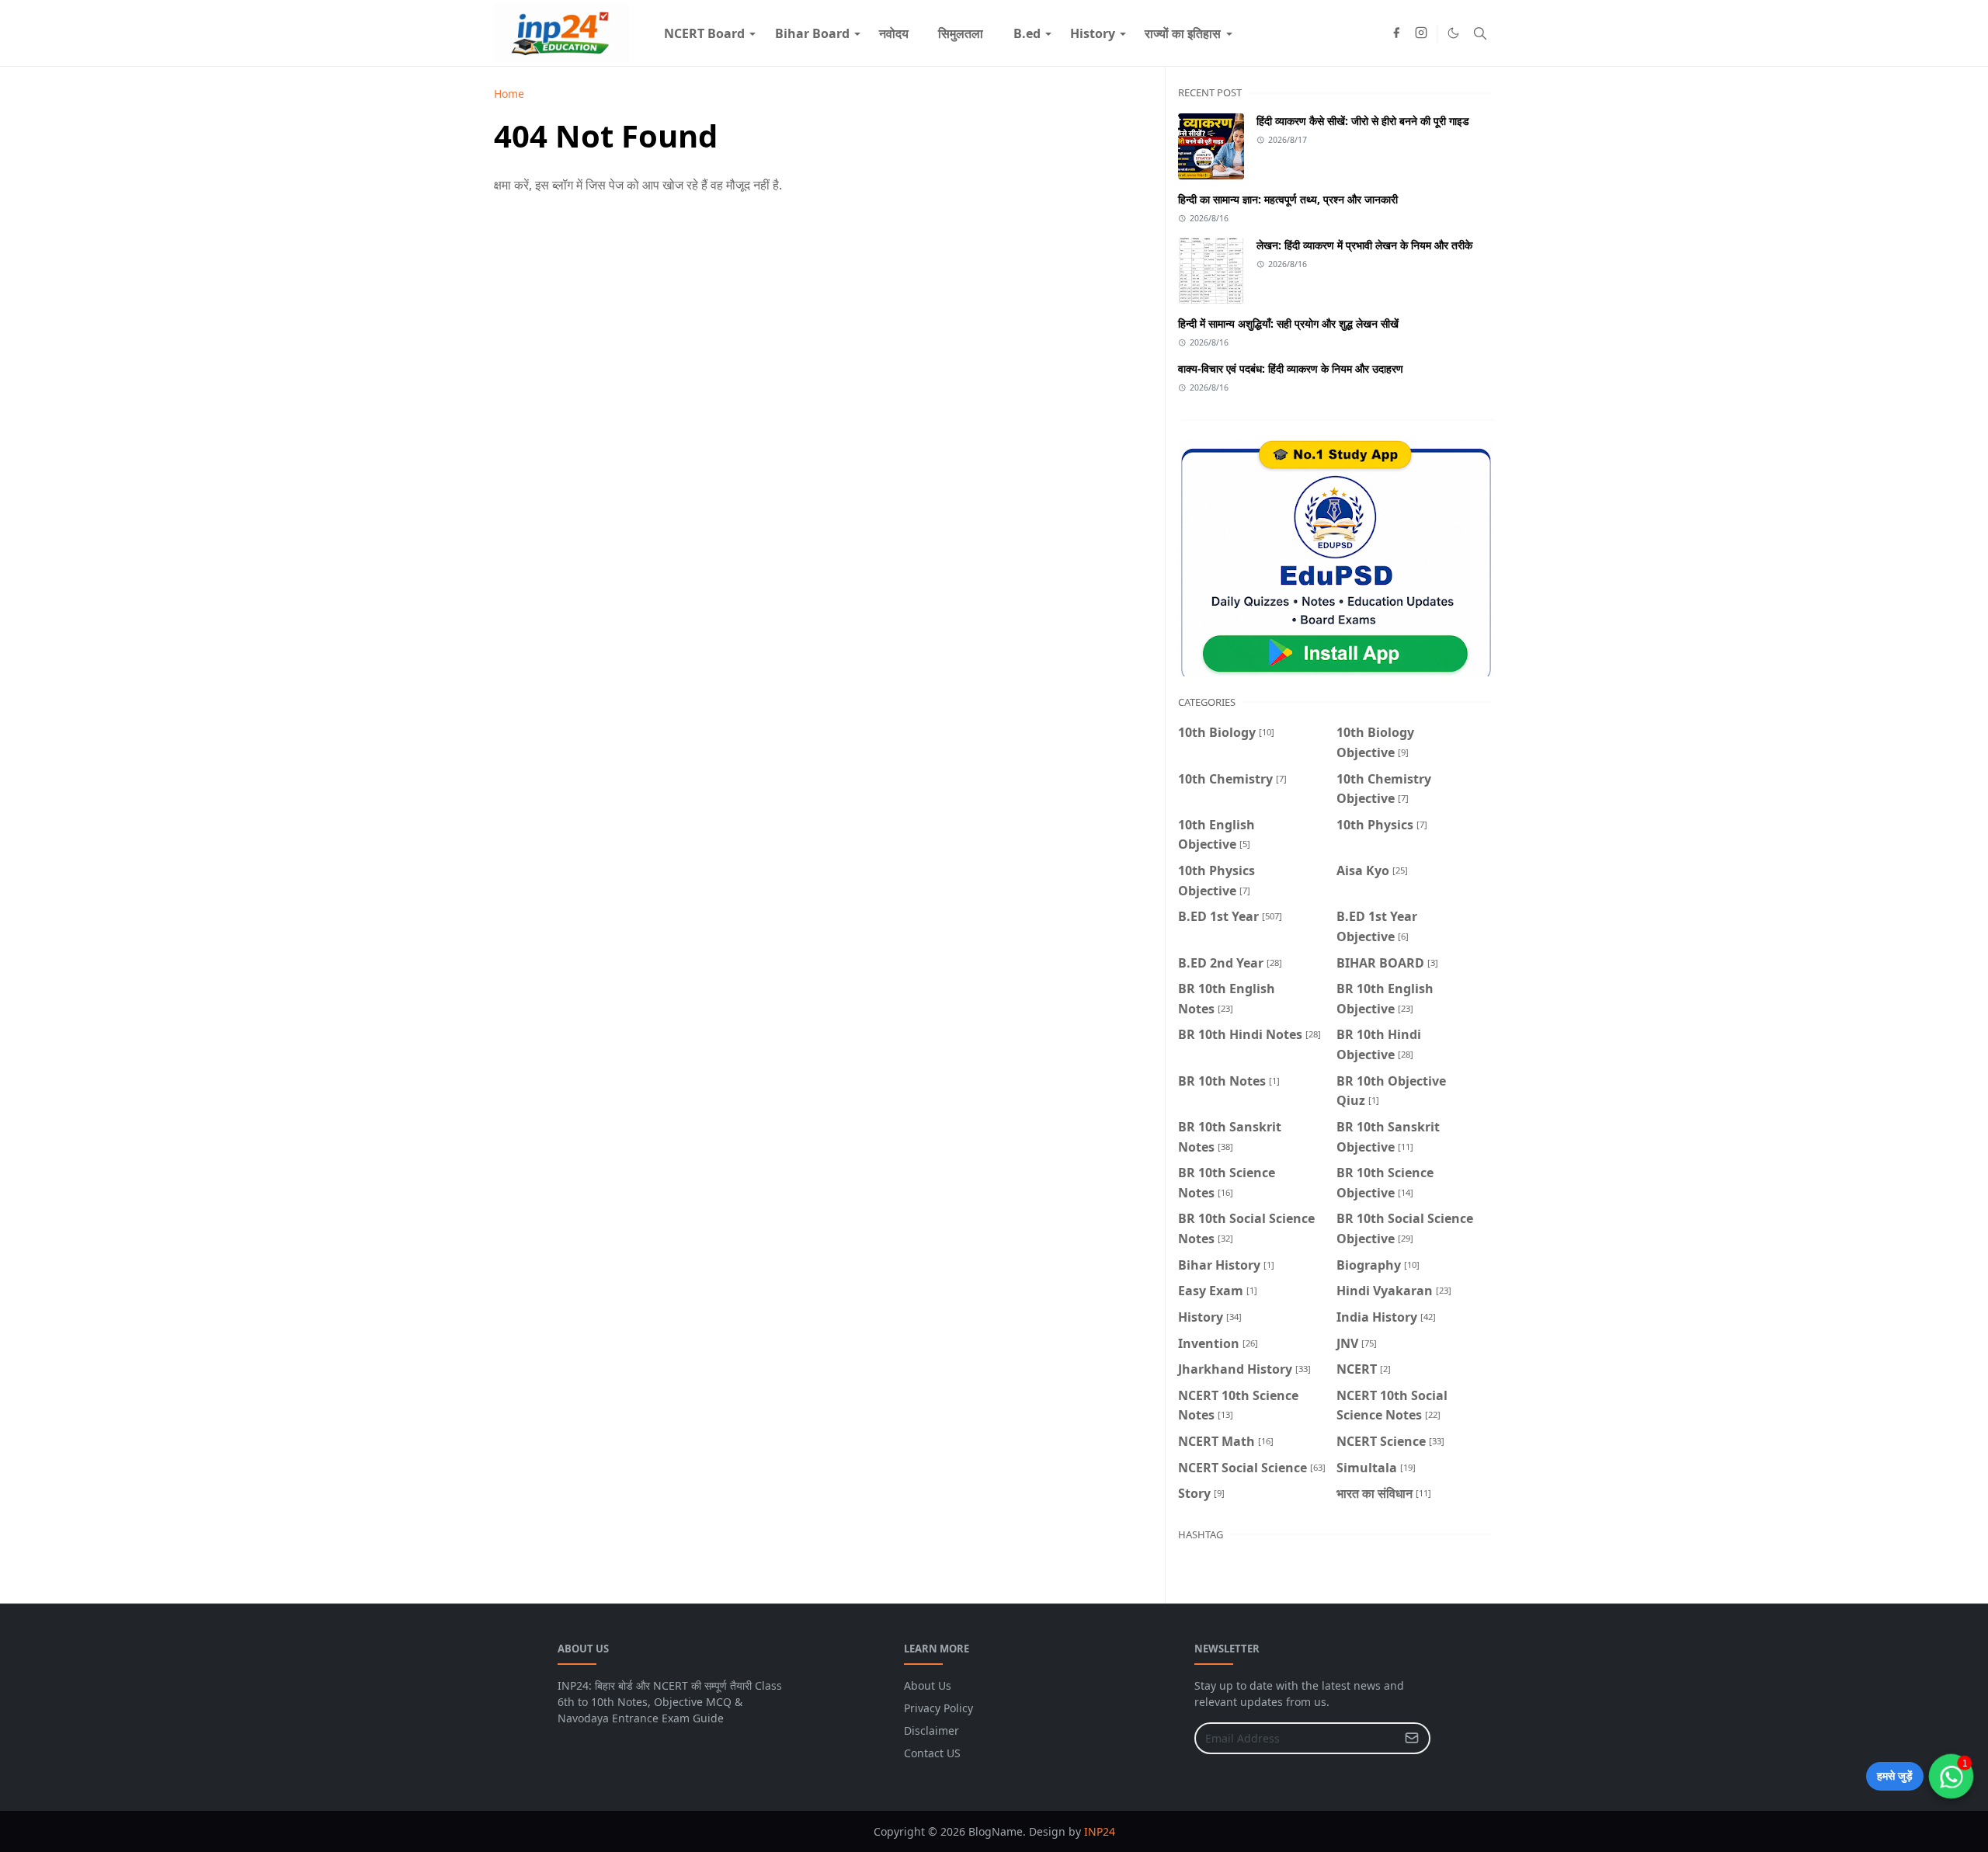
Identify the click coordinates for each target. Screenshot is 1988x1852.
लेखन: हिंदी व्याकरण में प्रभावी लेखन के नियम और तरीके (1364, 245)
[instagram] (1421, 33)
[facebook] (1396, 33)
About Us (928, 1685)
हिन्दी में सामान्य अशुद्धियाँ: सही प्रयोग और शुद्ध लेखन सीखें (1288, 323)
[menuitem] (704, 33)
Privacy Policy (938, 1708)
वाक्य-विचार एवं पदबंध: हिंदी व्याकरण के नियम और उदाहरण (1291, 368)
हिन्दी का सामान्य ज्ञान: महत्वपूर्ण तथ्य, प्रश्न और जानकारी (1288, 199)
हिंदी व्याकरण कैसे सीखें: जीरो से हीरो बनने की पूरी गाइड (1363, 121)
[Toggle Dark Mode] (1453, 33)
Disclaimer (931, 1730)
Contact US (932, 1753)
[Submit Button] (1412, 1738)
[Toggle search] (1480, 33)
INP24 (1100, 1831)
